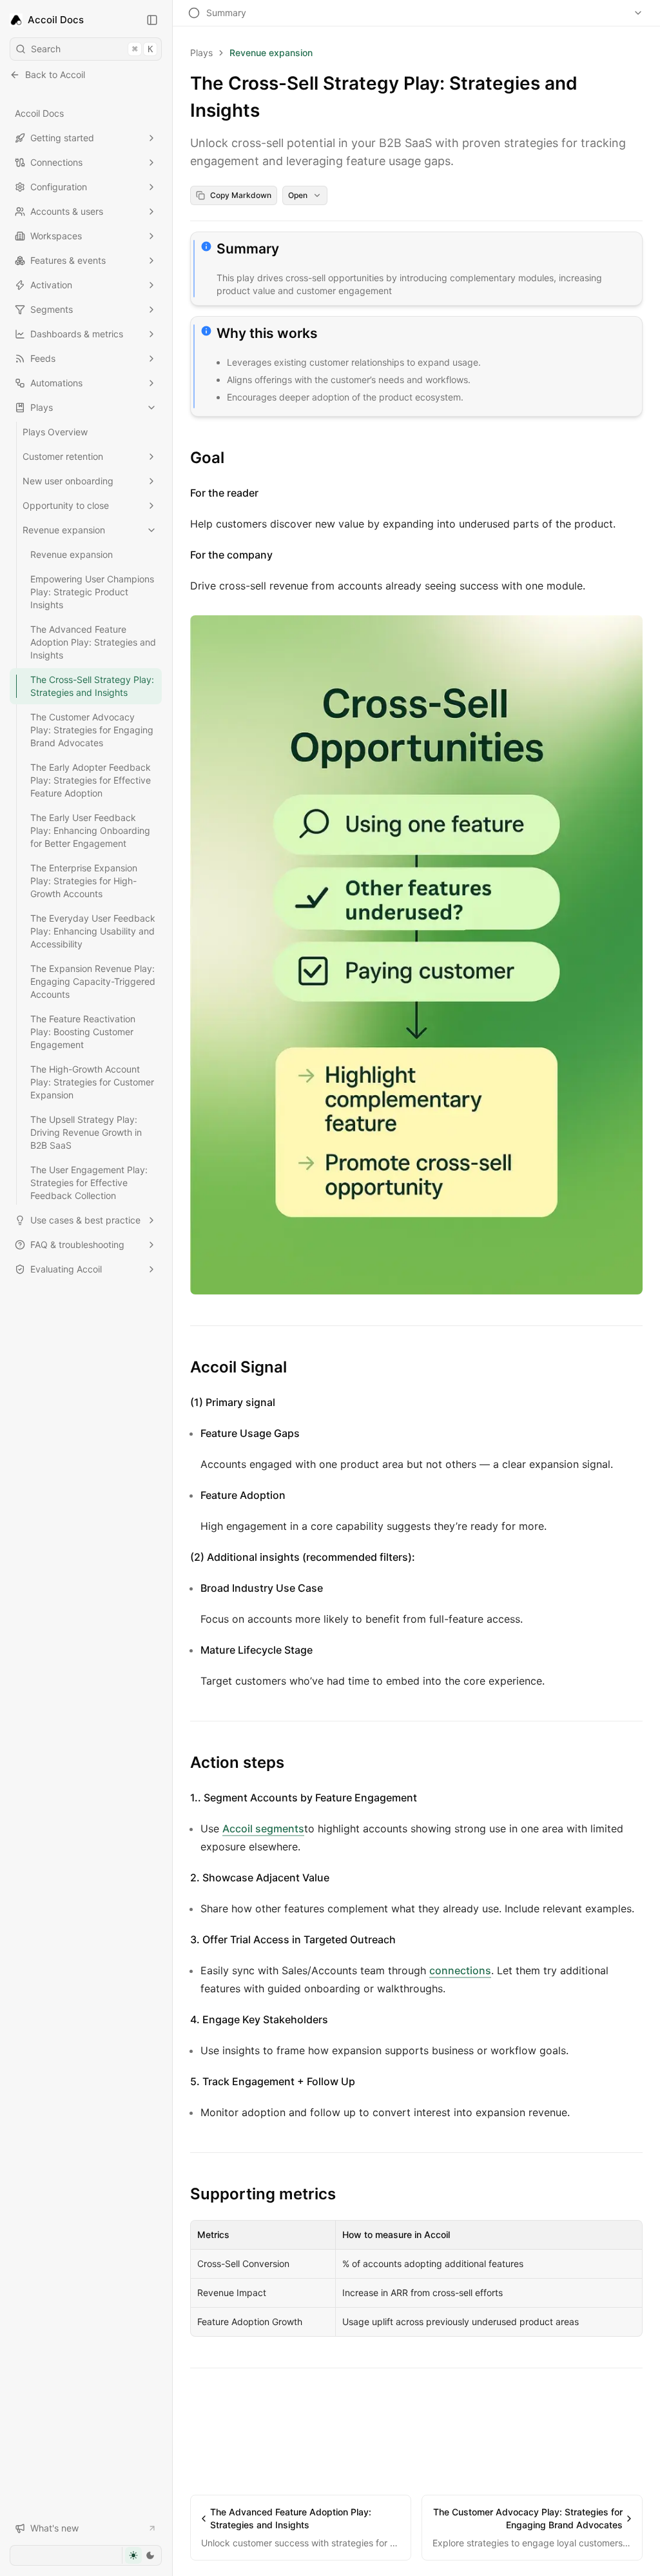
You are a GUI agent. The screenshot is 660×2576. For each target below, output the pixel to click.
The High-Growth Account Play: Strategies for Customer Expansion (92, 1082)
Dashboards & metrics (77, 334)
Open (298, 195)
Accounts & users (67, 211)
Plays (42, 407)
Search (92, 49)
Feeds (43, 358)
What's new (54, 2528)
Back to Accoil (55, 74)
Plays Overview (55, 432)
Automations (56, 383)
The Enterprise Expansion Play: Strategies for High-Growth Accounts (84, 881)
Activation (51, 285)
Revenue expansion (64, 530)
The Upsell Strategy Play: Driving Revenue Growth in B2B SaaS (86, 1132)
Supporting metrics (263, 2194)
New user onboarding (68, 481)
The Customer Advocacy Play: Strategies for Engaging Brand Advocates (92, 730)
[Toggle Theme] (141, 2555)
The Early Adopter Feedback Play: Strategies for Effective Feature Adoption (91, 780)
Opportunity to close (66, 505)
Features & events (68, 260)
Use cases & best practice (85, 1220)
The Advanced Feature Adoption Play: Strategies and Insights (93, 642)
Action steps (237, 1762)
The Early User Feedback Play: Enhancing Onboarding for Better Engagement (90, 830)
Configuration (59, 187)
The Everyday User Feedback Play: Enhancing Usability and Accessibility (93, 931)
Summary (248, 249)
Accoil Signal (238, 1367)
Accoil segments (263, 1828)
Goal (207, 458)
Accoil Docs (39, 113)
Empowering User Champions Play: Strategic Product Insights (92, 592)
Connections (56, 162)
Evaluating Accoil (66, 1269)
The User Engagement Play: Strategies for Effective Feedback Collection (89, 1183)
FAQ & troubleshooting (77, 1244)
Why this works (267, 333)
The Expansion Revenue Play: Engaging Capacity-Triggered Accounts (93, 981)
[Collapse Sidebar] (152, 20)
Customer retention (63, 456)
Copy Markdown (241, 195)
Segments (52, 309)
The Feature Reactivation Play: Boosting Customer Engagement (83, 1032)
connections (460, 1970)
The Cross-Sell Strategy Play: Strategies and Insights (92, 686)
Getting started (62, 138)
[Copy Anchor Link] (289, 249)
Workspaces (56, 236)
